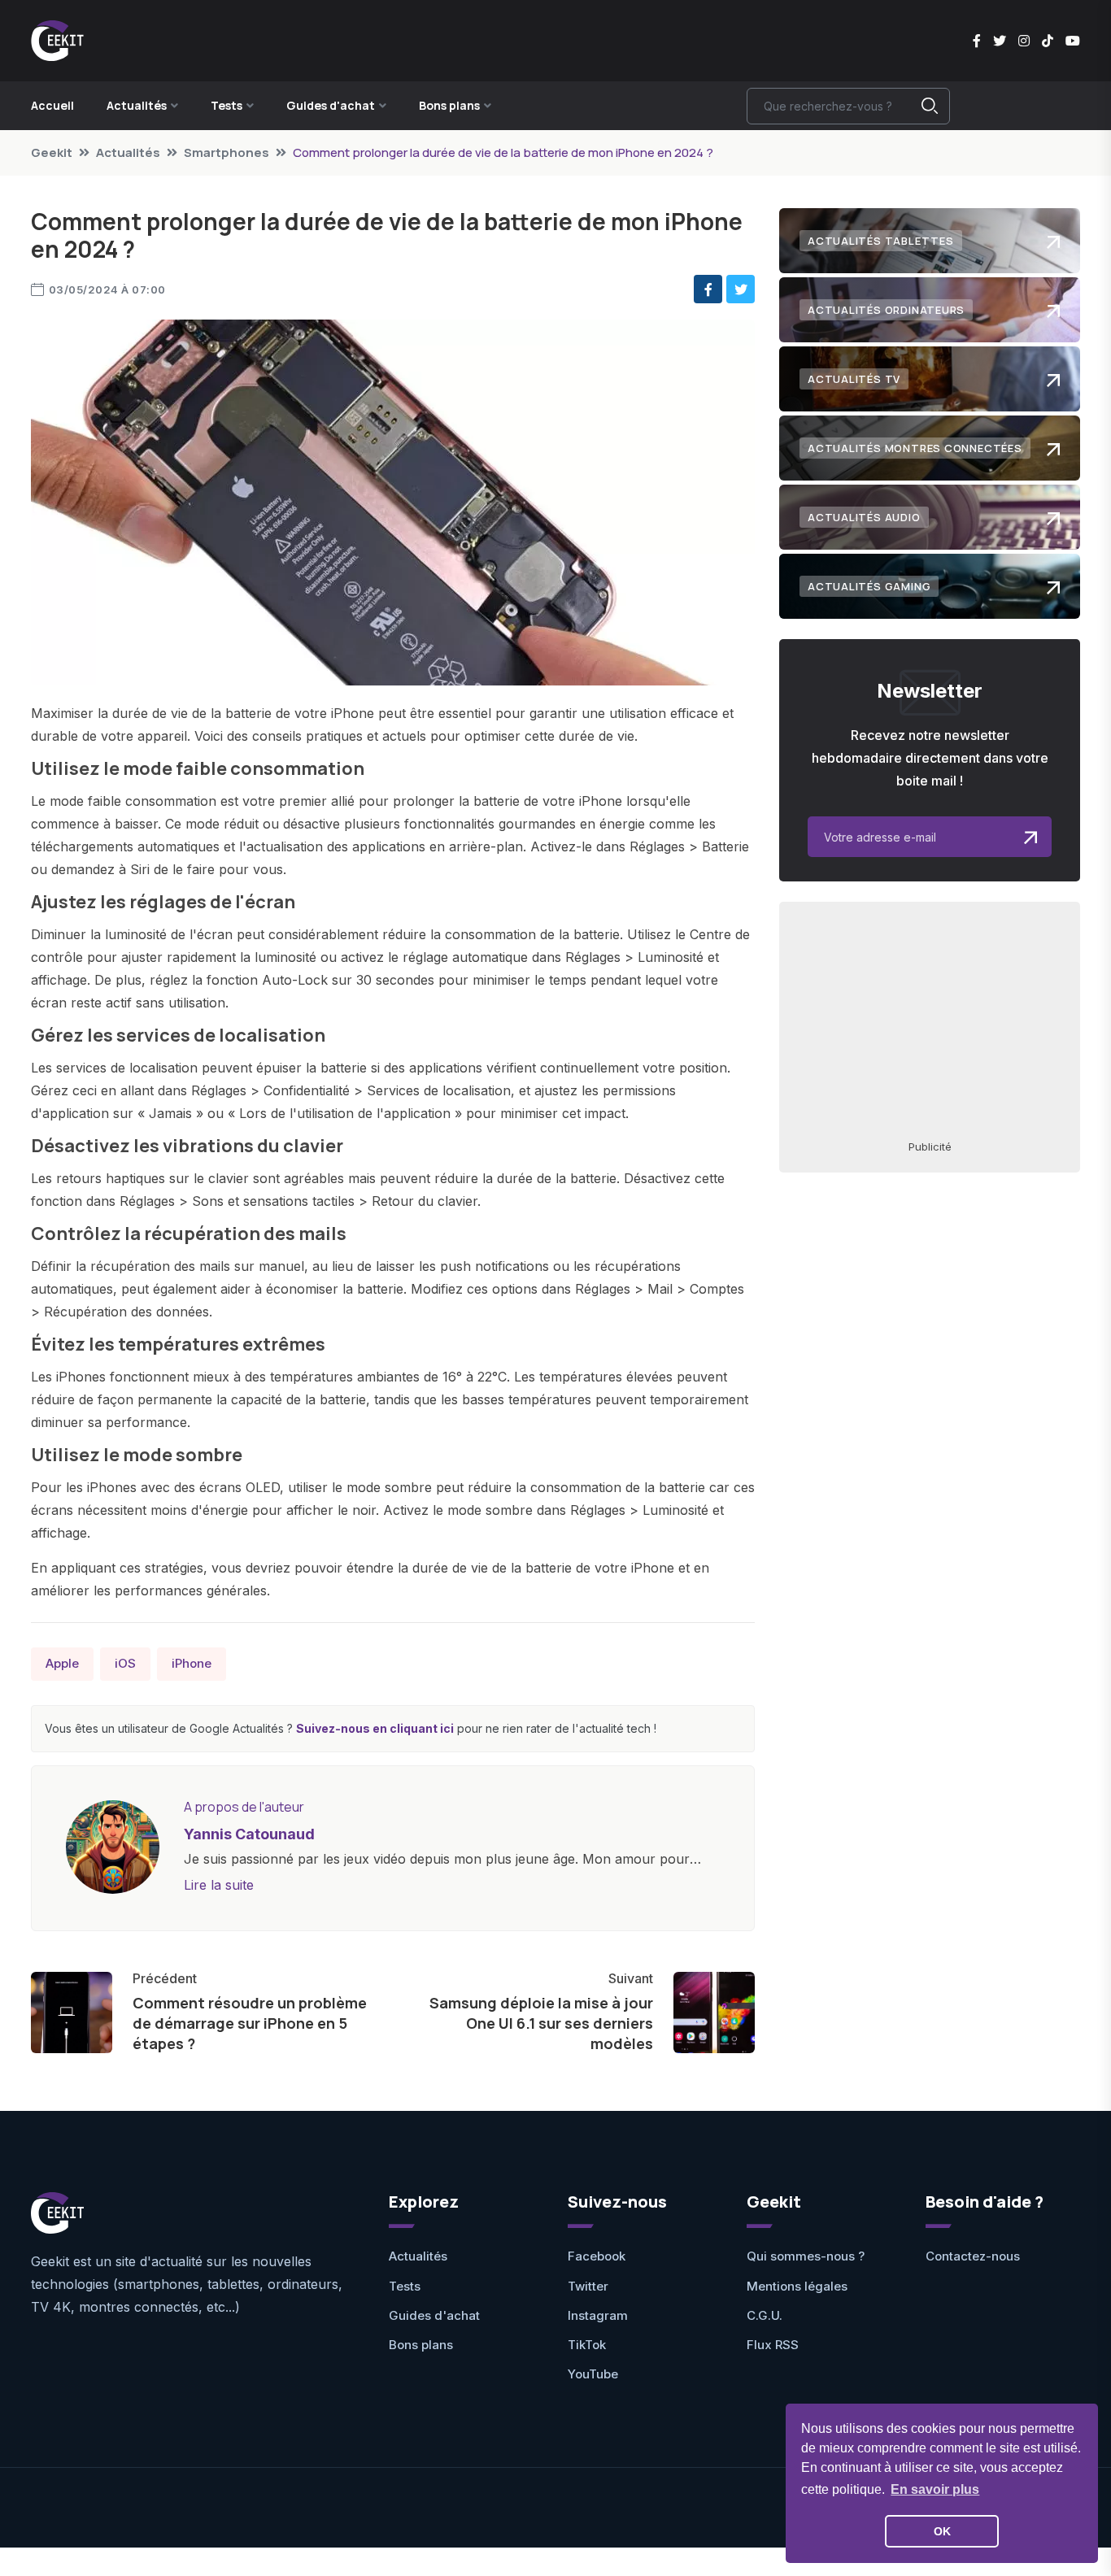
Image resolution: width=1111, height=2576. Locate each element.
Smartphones (227, 152)
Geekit (52, 152)
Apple (62, 1663)
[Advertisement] (930, 1020)
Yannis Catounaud (249, 1834)
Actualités (128, 152)
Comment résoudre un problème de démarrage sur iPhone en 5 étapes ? (250, 2023)
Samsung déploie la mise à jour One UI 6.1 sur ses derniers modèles (541, 2023)
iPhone (192, 1663)
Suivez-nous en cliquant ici (375, 1728)
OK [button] (942, 2531)
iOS (125, 1663)
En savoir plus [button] (935, 2489)
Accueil (52, 105)
